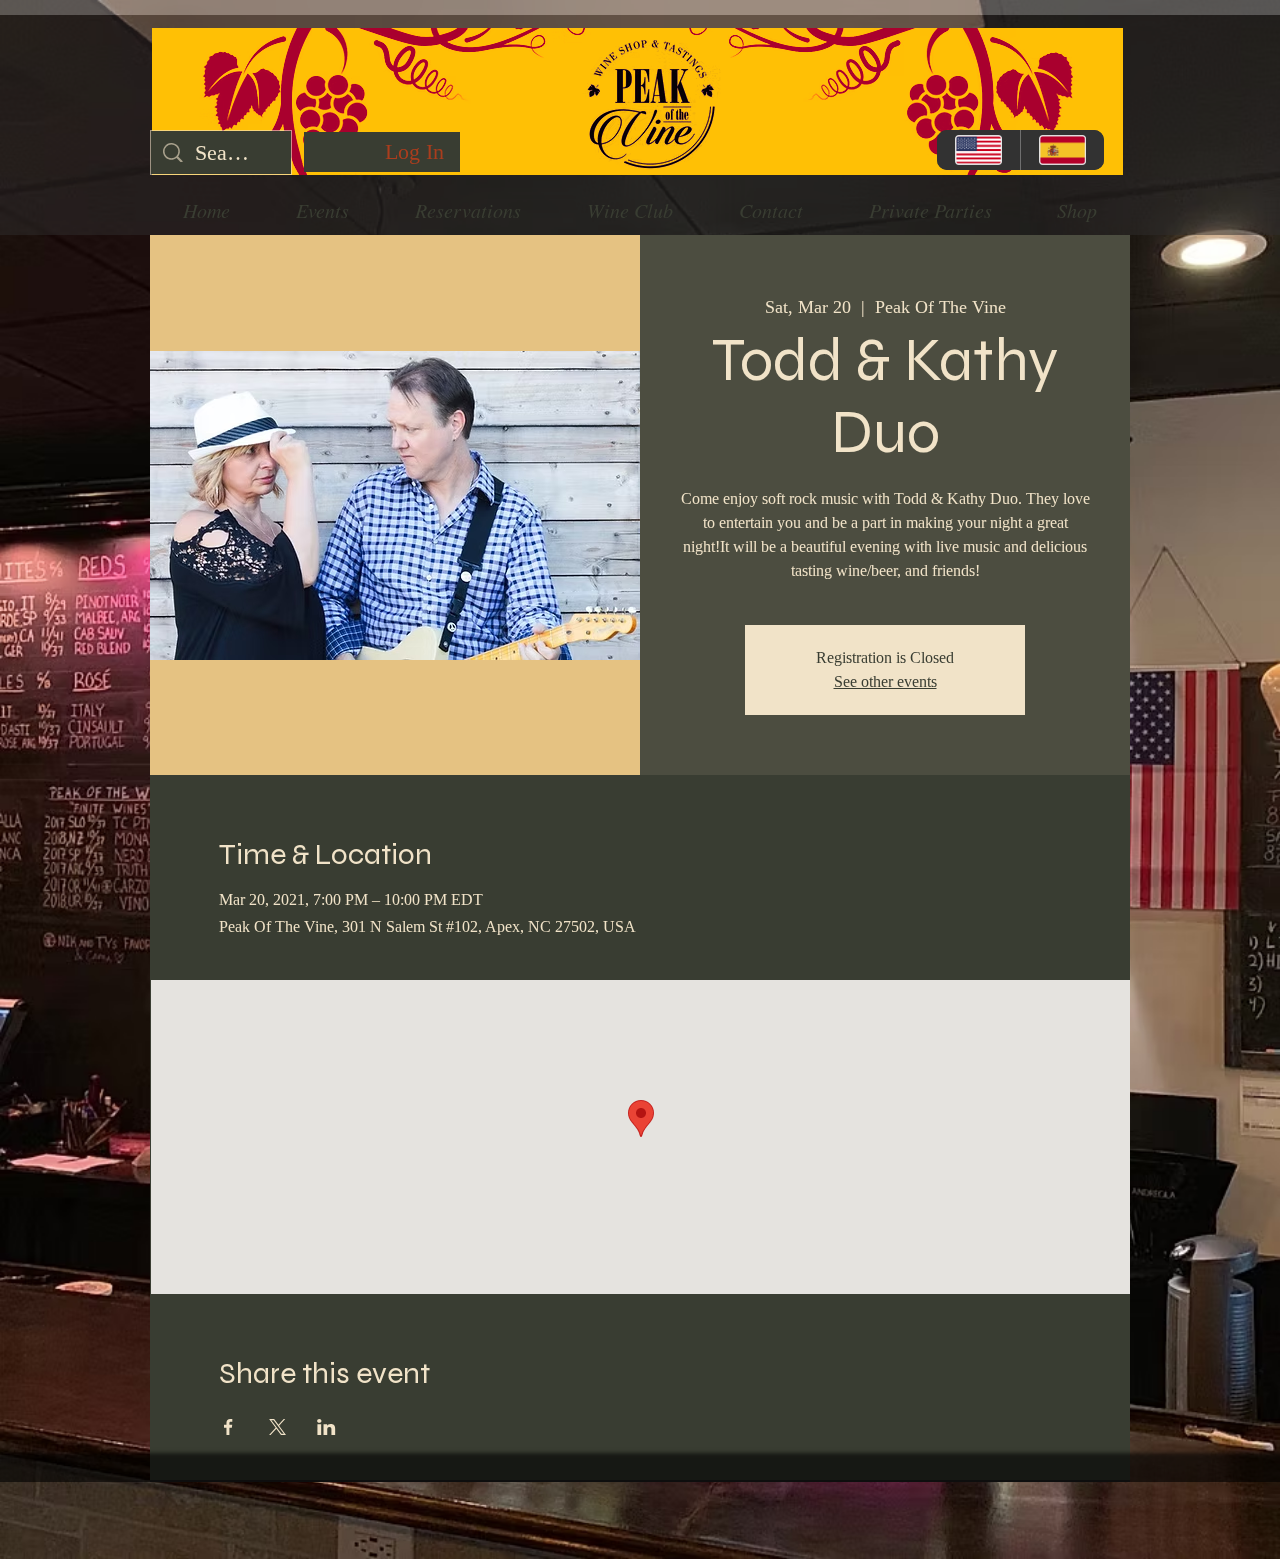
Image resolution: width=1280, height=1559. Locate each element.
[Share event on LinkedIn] (326, 1427)
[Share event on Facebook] (228, 1427)
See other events (885, 681)
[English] (978, 150)
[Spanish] (1062, 150)
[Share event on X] (277, 1427)
